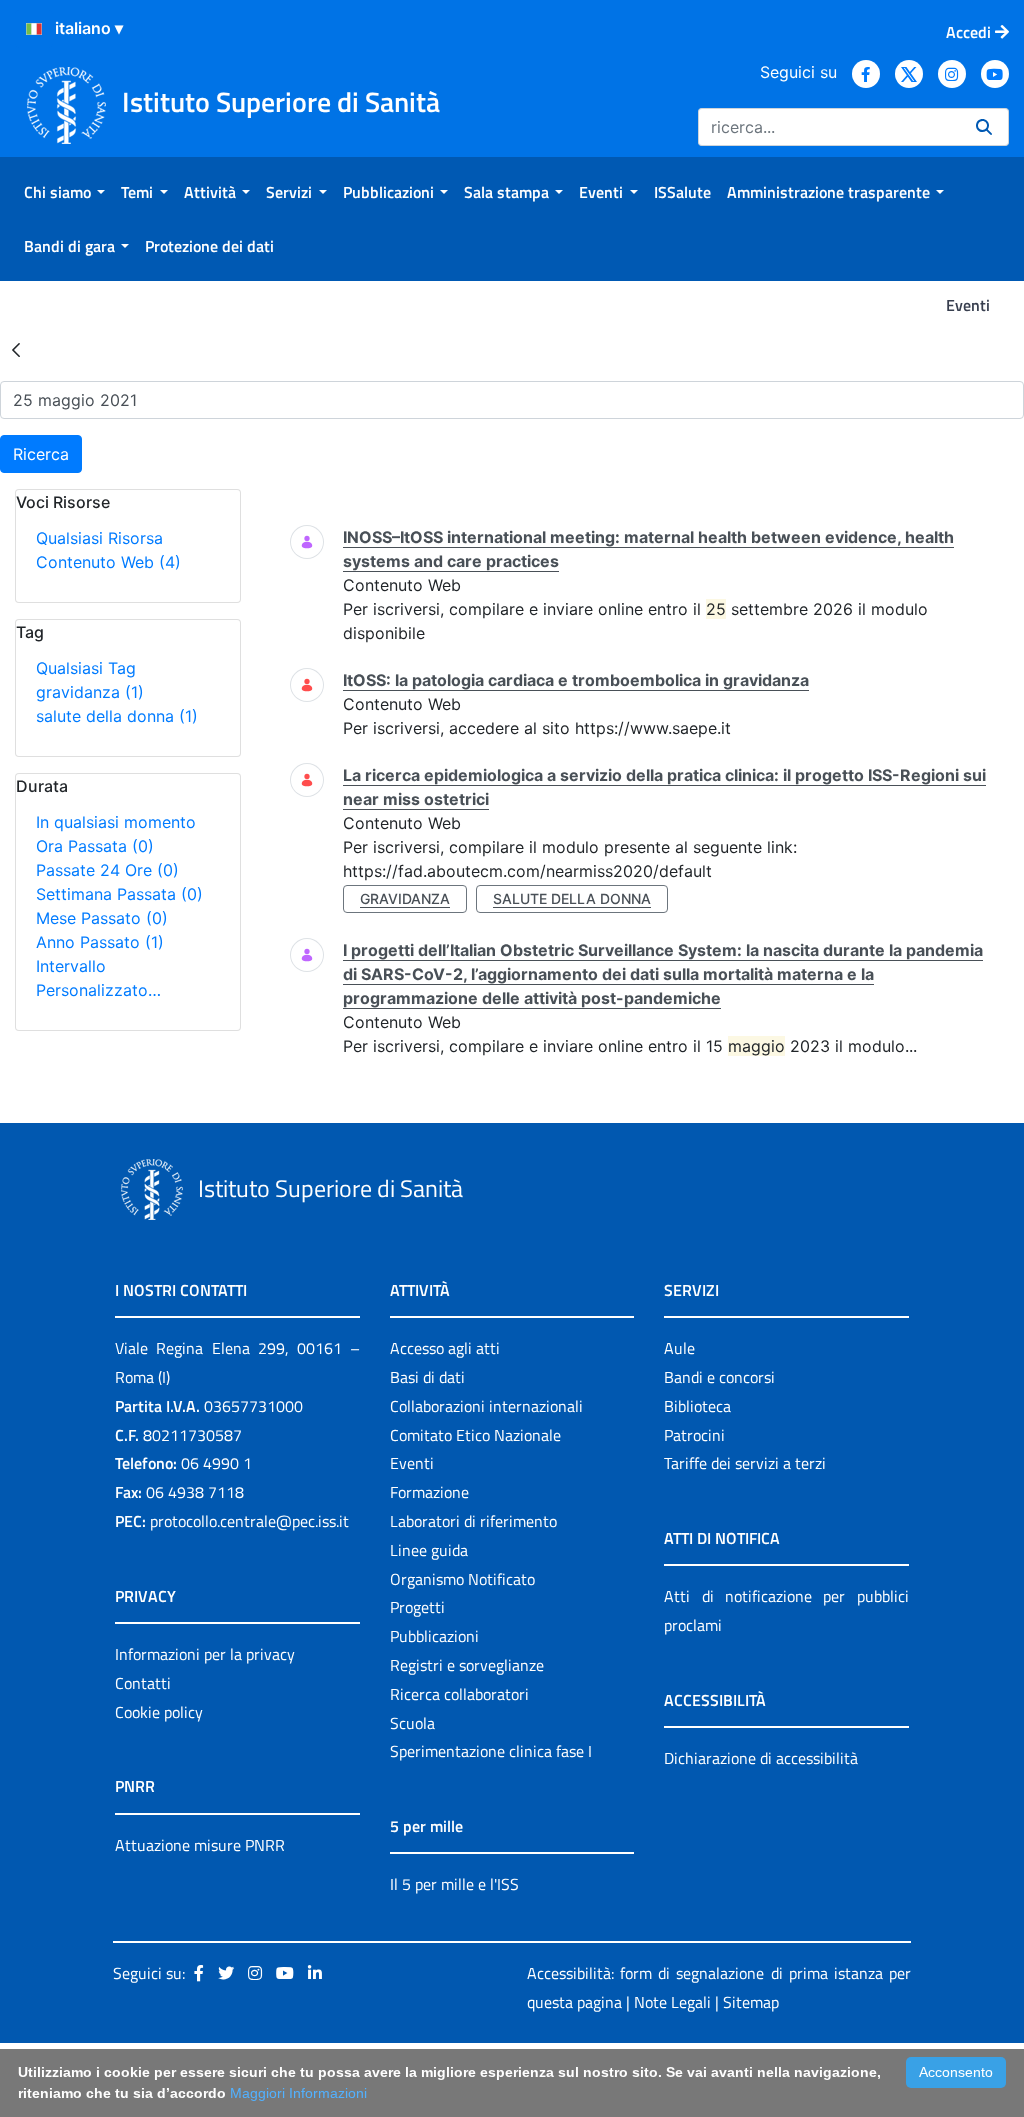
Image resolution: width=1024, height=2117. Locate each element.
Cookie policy (159, 1712)
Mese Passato (102, 918)
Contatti (143, 1683)
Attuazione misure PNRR (200, 1845)
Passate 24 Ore (107, 870)
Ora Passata (95, 846)
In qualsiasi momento (116, 822)
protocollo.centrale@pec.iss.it (249, 1521)
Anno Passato (100, 942)
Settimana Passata (119, 894)
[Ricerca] (984, 127)
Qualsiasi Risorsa (99, 538)
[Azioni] (34, 29)
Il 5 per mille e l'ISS (454, 1884)
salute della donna (117, 716)
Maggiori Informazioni (298, 2093)
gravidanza (90, 692)
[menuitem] (64, 192)
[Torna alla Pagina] (16, 349)
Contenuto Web (108, 562)
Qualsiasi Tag (86, 668)
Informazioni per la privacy (205, 1654)
